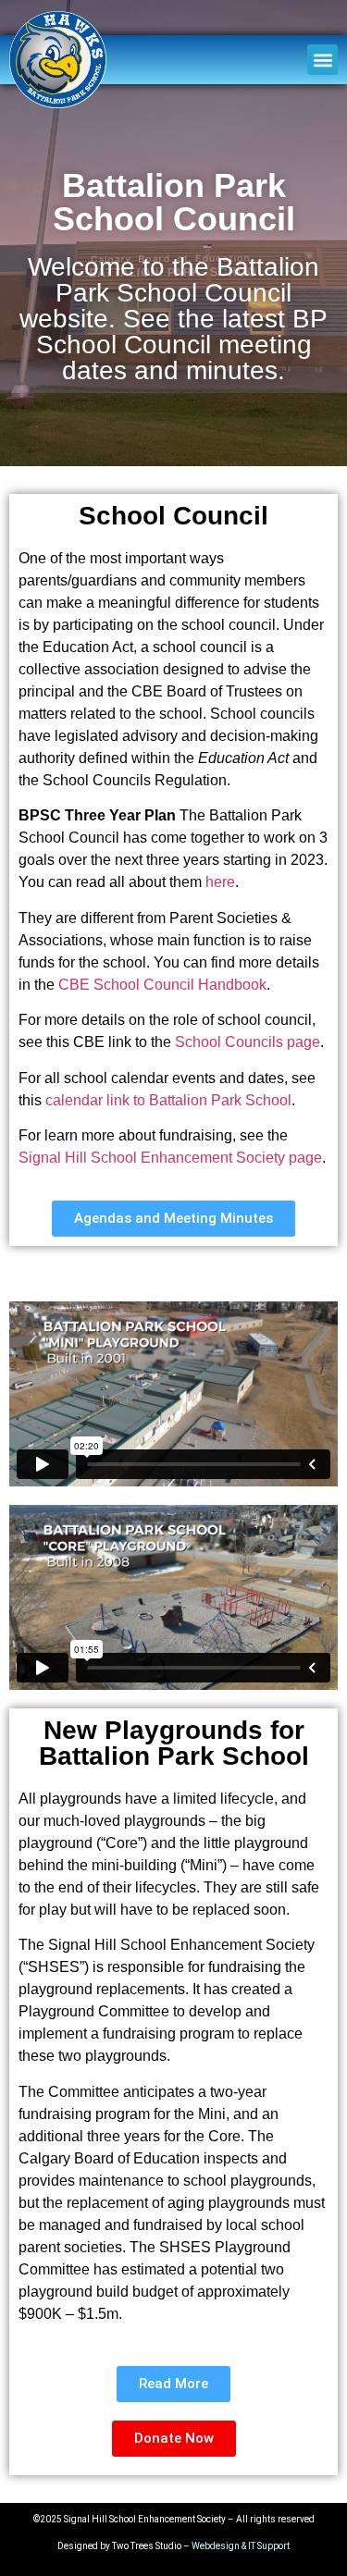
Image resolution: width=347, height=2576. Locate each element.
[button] (322, 60)
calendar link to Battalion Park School (168, 1100)
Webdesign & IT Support (241, 2546)
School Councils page (248, 1042)
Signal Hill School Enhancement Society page (170, 1158)
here (220, 882)
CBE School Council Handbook (162, 985)
